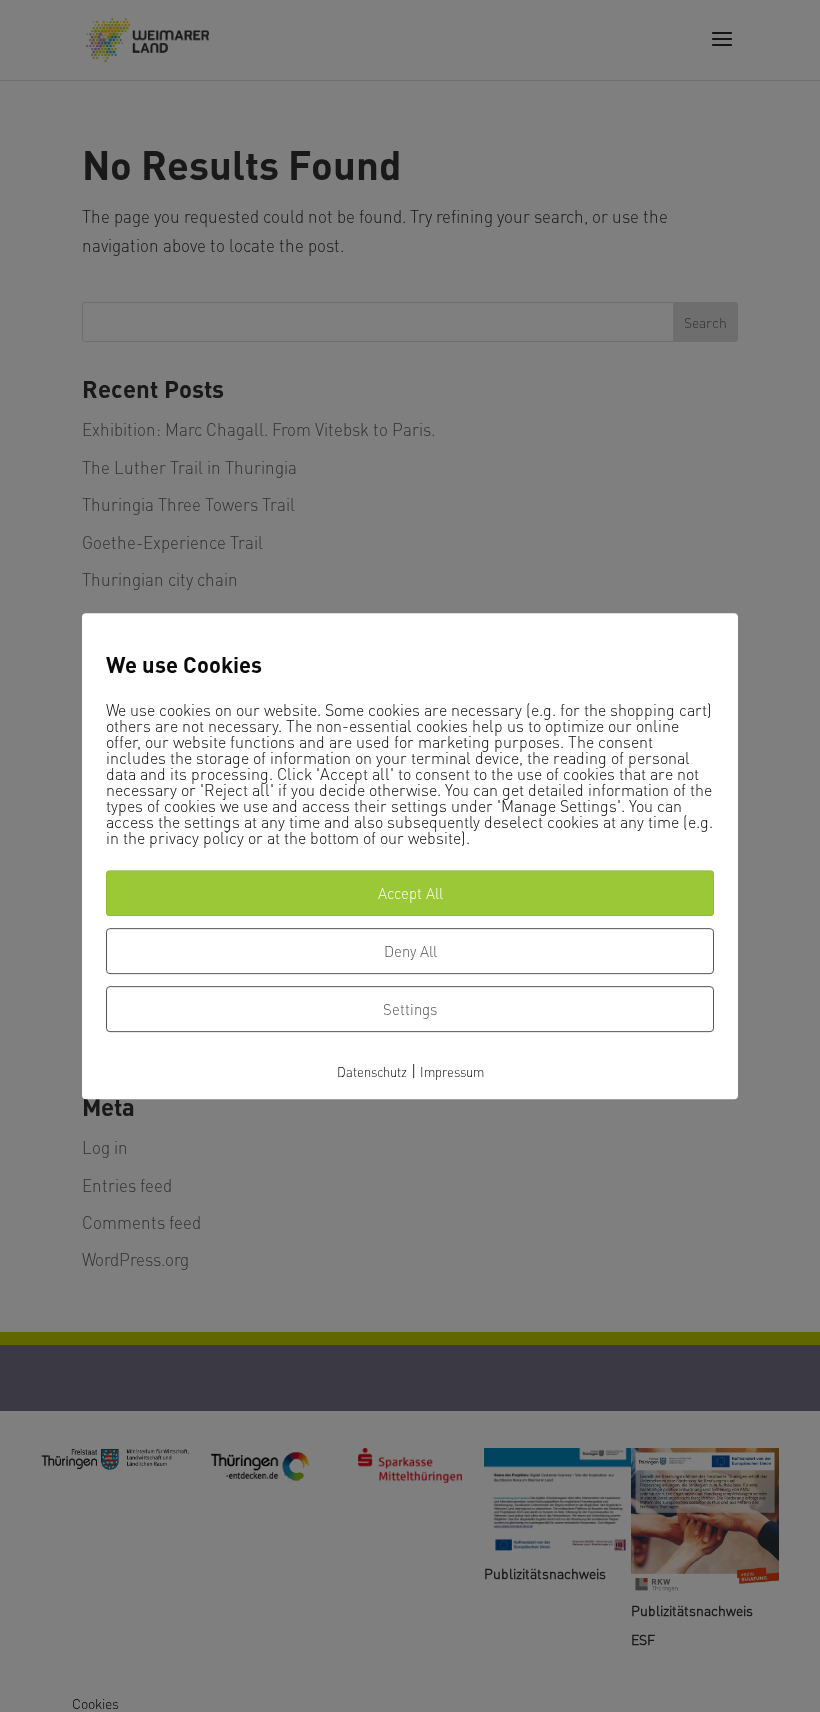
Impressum (452, 1071)
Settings (410, 1009)
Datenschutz (372, 1071)
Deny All (410, 951)
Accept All (410, 893)
